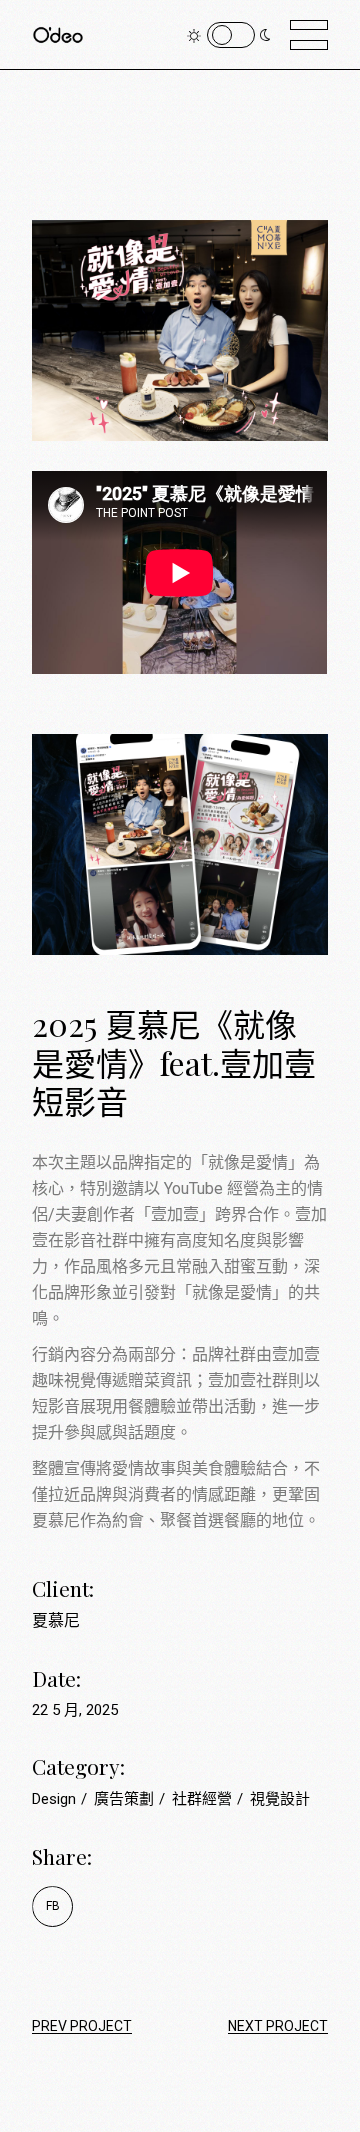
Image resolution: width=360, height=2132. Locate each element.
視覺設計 (280, 1799)
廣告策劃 (126, 1799)
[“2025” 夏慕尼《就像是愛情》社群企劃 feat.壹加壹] (179, 300)
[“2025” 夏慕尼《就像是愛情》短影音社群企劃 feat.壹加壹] (179, 814)
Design (56, 1799)
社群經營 (204, 1799)
